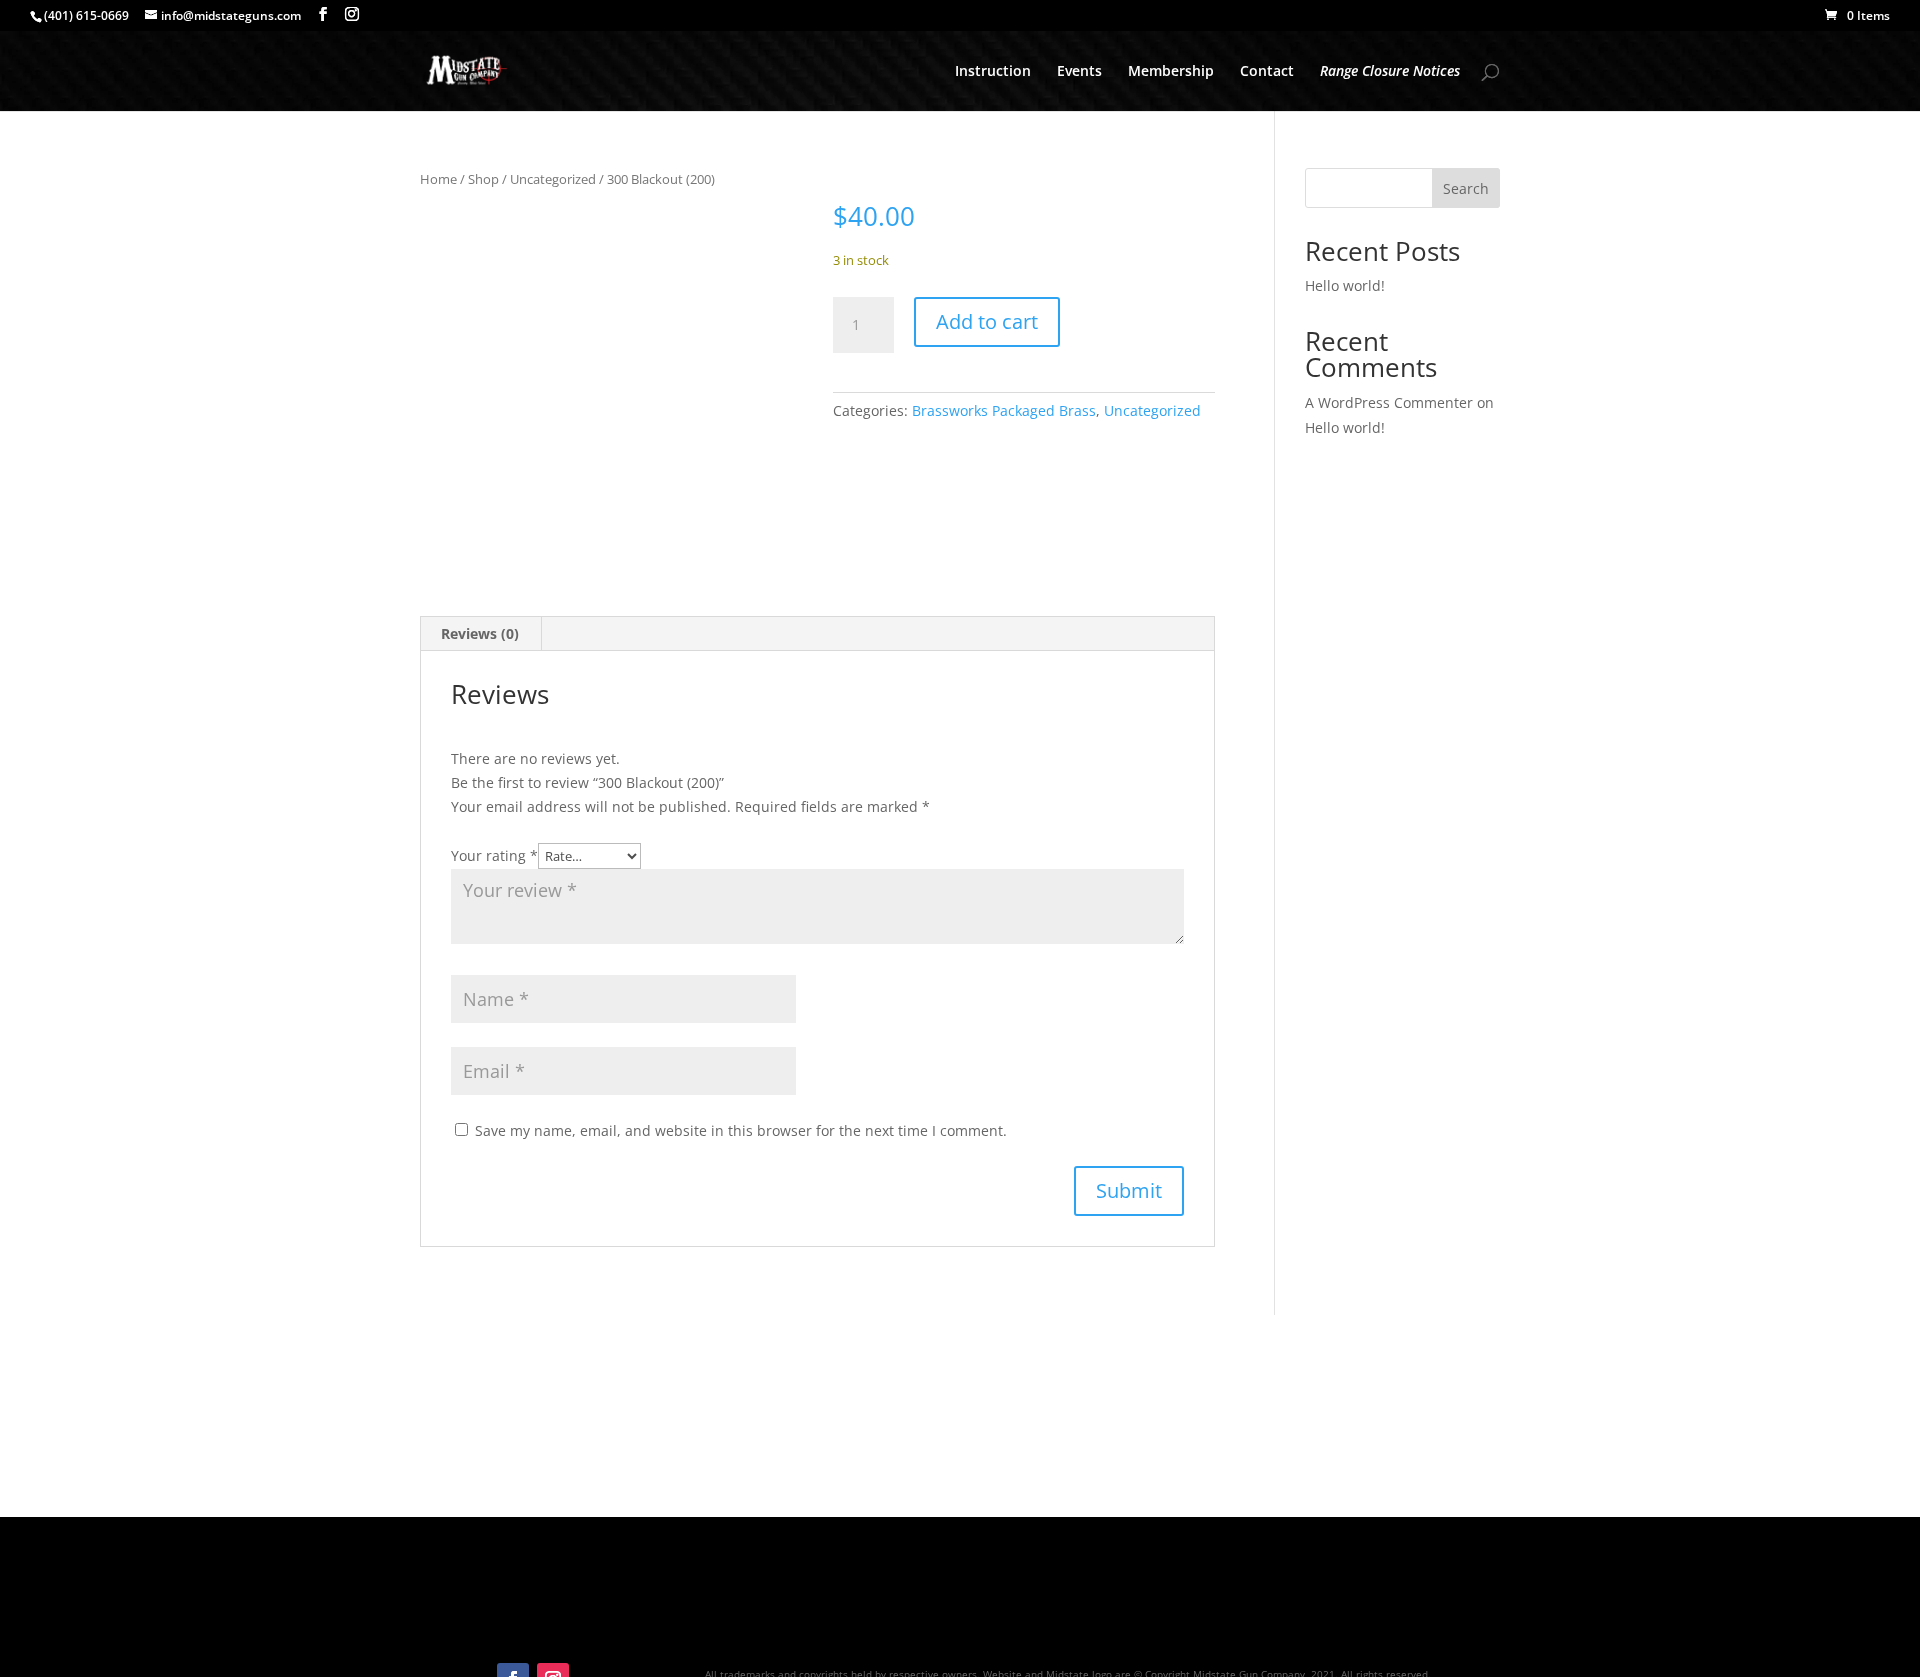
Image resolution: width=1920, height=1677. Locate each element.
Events (1079, 72)
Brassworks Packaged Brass (1004, 410)
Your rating (494, 855)
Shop (483, 179)
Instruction (993, 72)
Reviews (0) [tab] (480, 633)
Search (1466, 188)
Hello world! (1345, 285)
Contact (1267, 72)
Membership (1171, 72)
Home (438, 179)
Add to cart (987, 321)
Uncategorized (553, 179)
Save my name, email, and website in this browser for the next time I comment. (741, 1130)
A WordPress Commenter (1389, 402)
